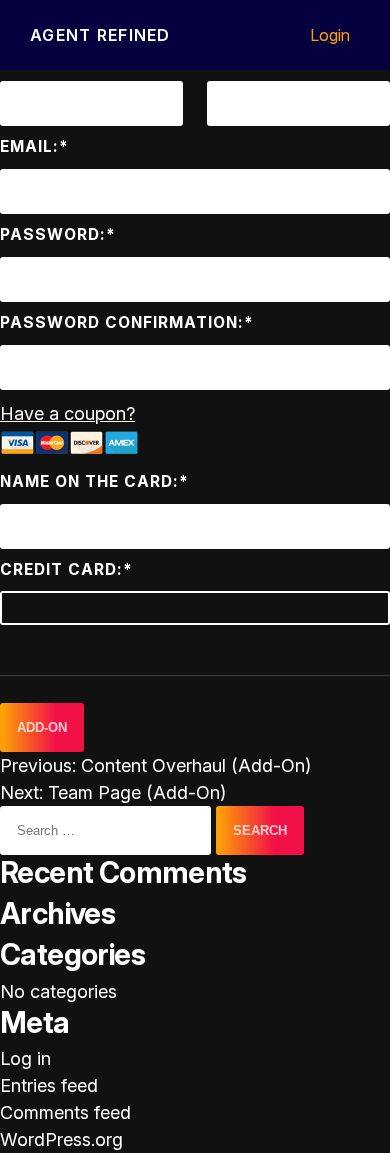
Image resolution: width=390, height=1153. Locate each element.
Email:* (34, 146)
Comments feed (65, 1112)
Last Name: (261, 58)
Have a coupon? (67, 413)
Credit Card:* (66, 569)
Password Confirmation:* (127, 322)
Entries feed (49, 1085)
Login (330, 35)
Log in (25, 1058)
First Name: (55, 58)
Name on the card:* (94, 481)
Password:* (58, 234)
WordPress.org (61, 1139)
